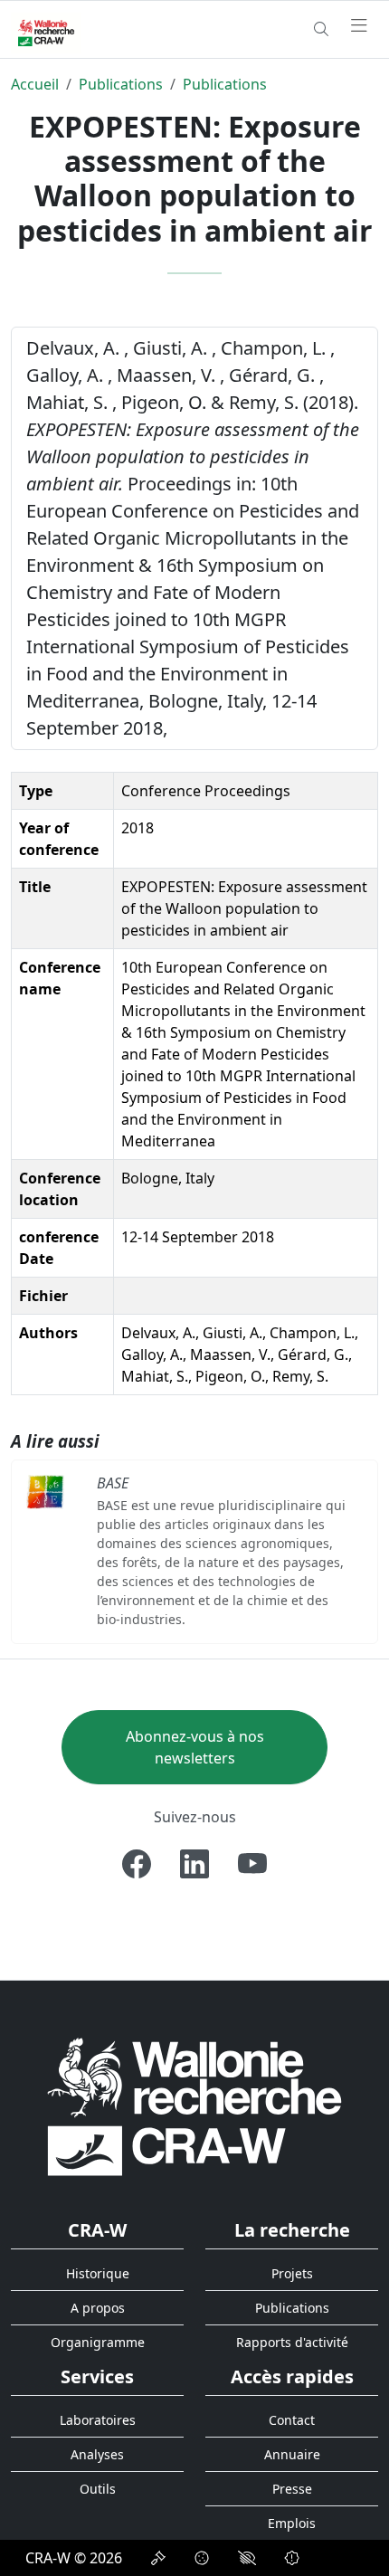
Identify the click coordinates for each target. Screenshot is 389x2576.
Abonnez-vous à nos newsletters (195, 1747)
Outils (98, 2489)
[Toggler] (359, 26)
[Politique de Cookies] (202, 2558)
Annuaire (292, 2454)
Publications (121, 84)
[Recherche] (321, 29)
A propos (98, 2308)
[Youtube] (252, 1864)
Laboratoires (98, 2420)
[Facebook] (137, 1864)
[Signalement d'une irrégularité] (292, 2558)
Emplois (292, 2523)
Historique (98, 2273)
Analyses (97, 2454)
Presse (292, 2489)
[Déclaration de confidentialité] (158, 2558)
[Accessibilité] (247, 2558)
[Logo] (194, 2106)
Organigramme (98, 2342)
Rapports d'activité (292, 2342)
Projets (292, 2273)
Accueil (35, 84)
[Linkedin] (194, 1864)
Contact (292, 2420)
